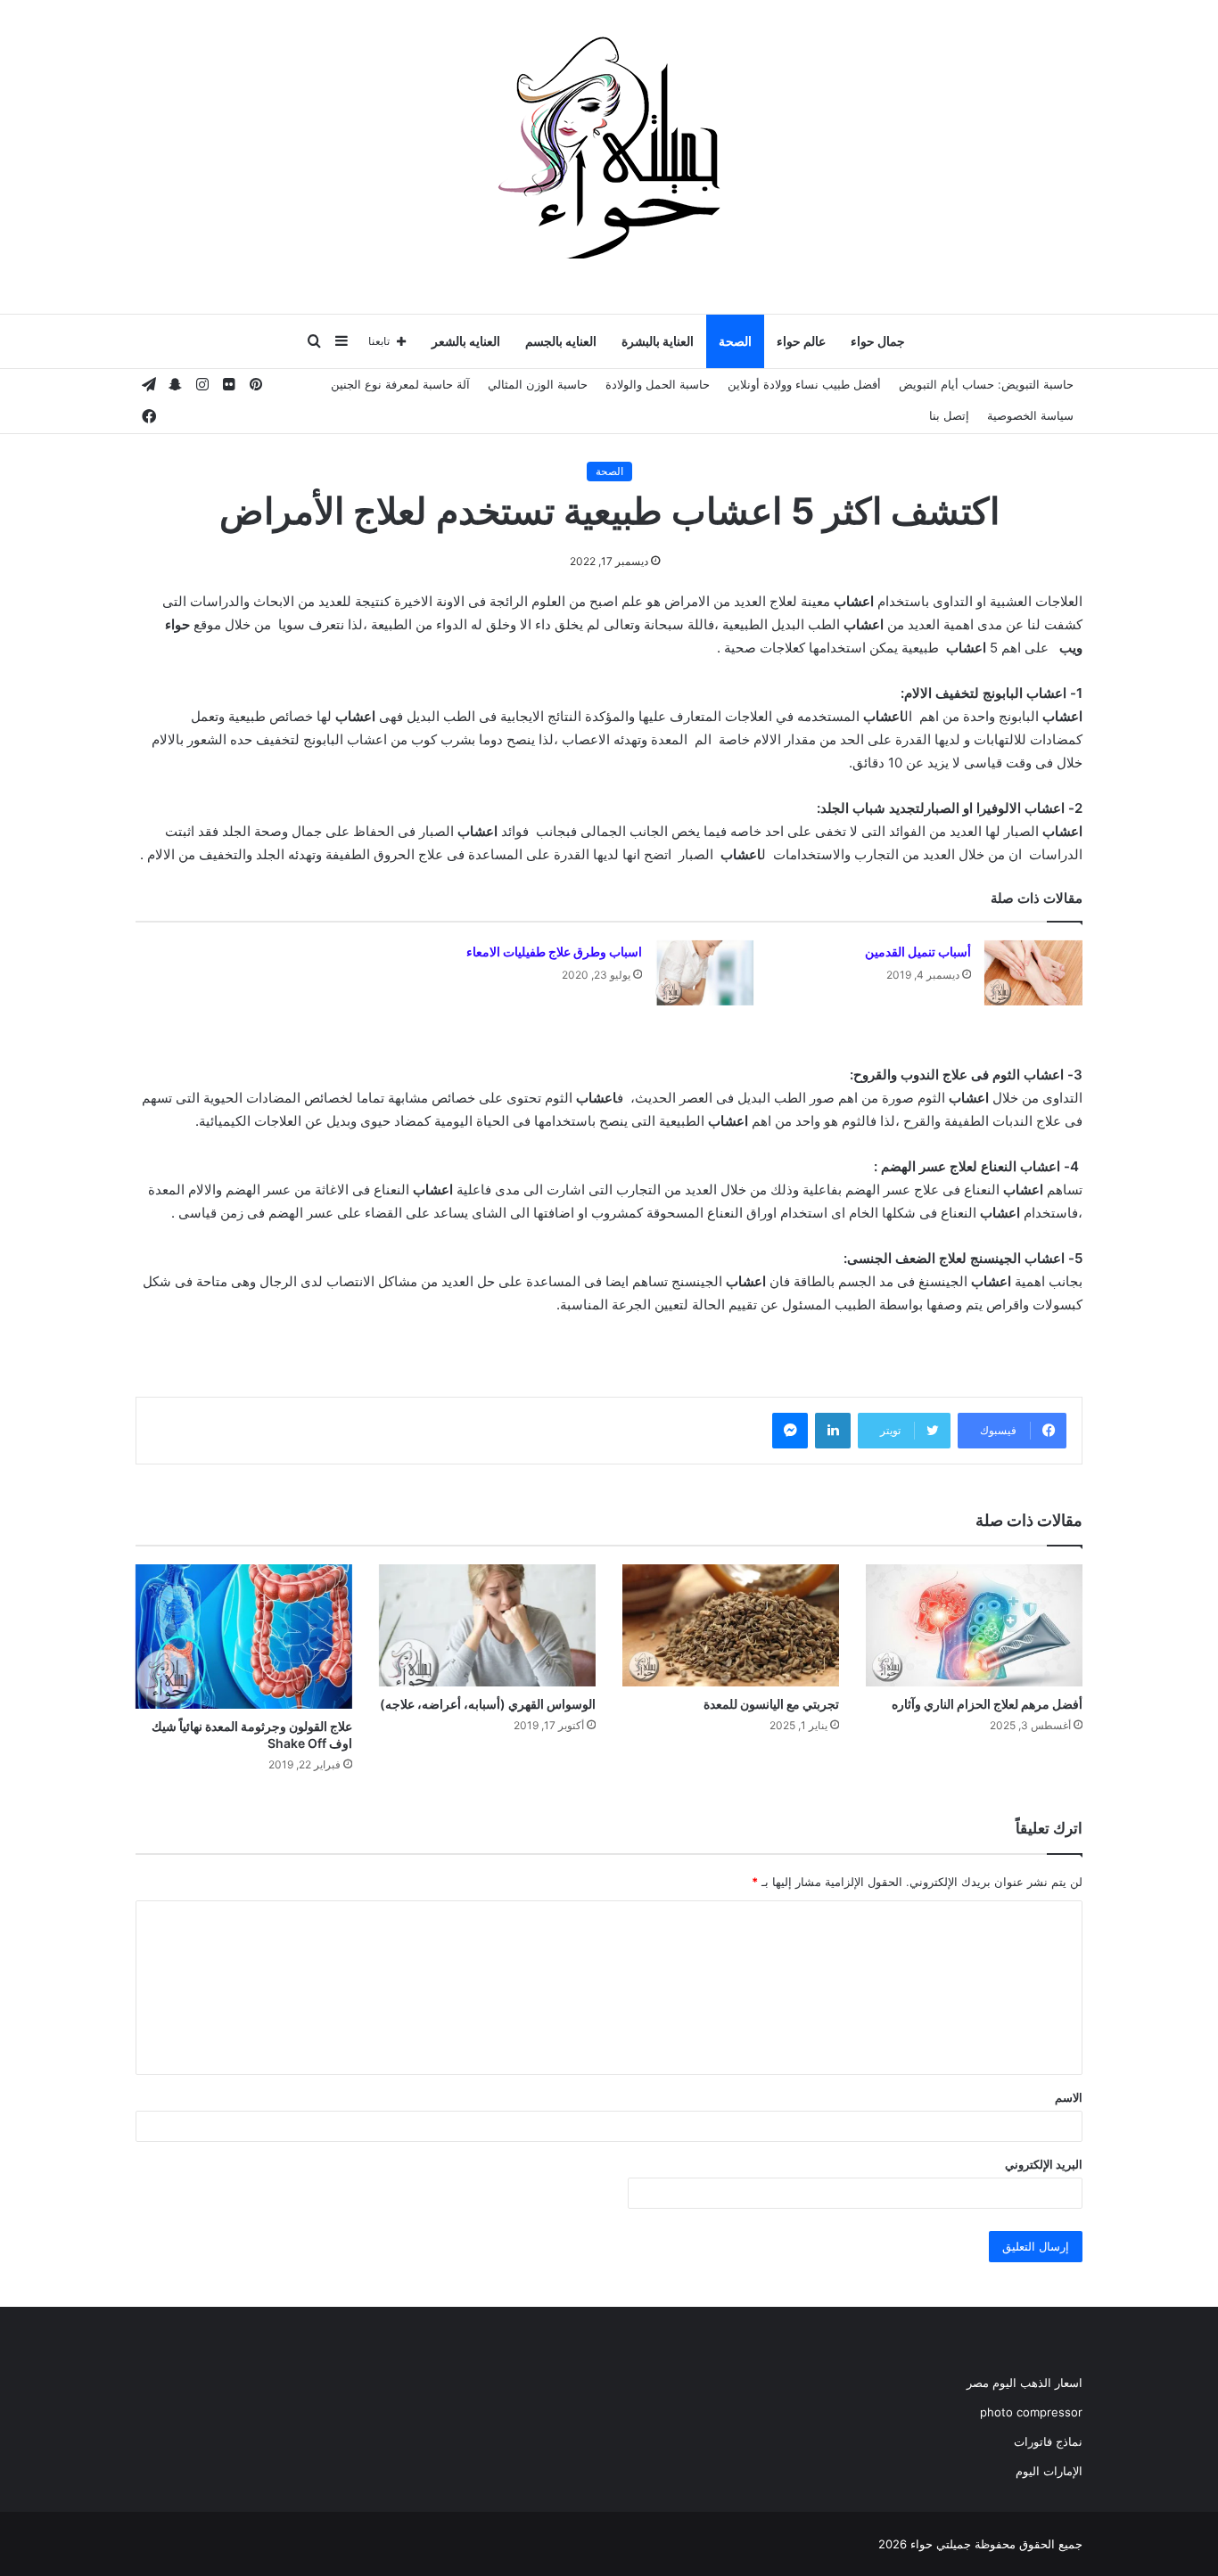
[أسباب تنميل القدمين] (1033, 973)
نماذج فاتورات (1048, 2441)
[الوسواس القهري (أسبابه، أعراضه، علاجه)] (487, 1625)
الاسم (1069, 2097)
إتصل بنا (949, 415)
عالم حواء (801, 341)
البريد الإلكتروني (1044, 2164)
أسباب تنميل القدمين (918, 952)
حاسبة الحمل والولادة (658, 384)
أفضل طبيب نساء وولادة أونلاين (804, 384)
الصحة (735, 341)
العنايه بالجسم (561, 341)
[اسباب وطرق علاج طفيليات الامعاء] (704, 973)
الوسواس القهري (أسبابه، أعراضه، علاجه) (488, 1704)
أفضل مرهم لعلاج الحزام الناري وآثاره (987, 1704)
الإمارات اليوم (1049, 2471)
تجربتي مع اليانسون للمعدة (771, 1704)
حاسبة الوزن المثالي (538, 384)
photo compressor (1031, 2412)
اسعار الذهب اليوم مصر (1025, 2383)
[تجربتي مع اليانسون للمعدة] (731, 1625)
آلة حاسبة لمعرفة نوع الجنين (400, 384)
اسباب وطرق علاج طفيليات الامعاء (554, 952)
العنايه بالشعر (466, 341)
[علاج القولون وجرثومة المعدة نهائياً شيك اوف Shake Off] (244, 1637)
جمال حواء (878, 341)
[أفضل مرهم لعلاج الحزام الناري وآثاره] (974, 1625)
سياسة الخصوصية (1030, 415)
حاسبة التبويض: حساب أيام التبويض (986, 384)
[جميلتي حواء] (609, 147)
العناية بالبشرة (658, 341)
